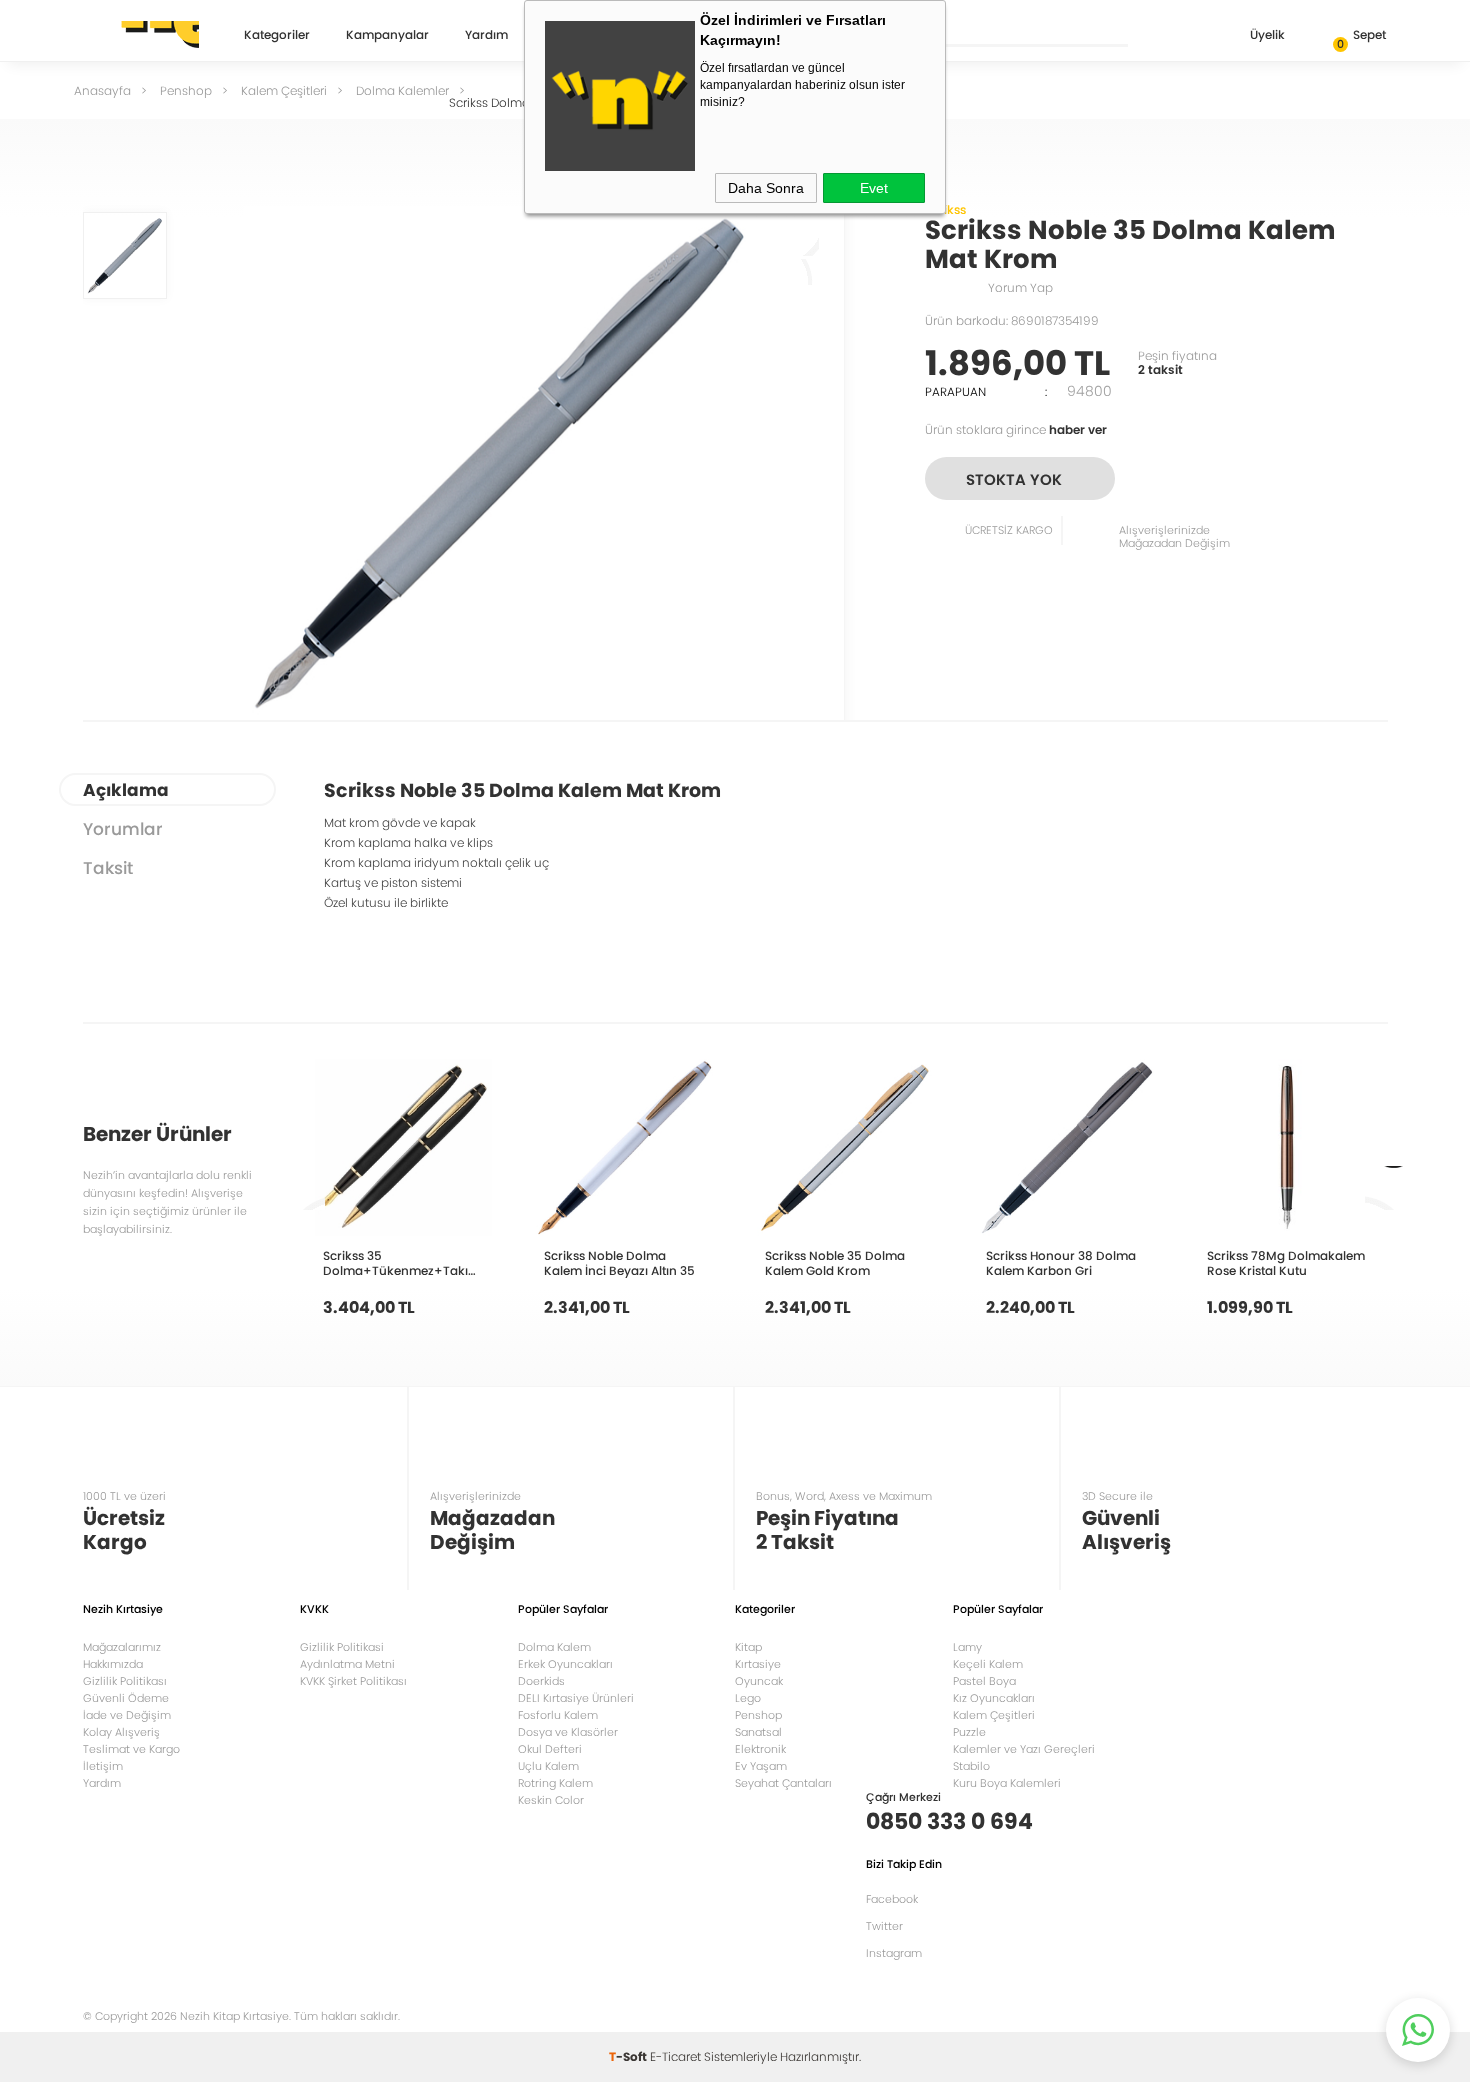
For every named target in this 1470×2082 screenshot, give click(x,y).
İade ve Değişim (127, 1715)
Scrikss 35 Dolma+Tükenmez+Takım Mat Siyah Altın (401, 1263)
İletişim (103, 1766)
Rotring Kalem (555, 1783)
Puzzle (969, 1732)
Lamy (967, 1647)
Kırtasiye (758, 1664)
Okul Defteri (550, 1749)
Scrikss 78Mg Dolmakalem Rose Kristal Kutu (1286, 1263)
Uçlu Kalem (548, 1766)
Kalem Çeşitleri (994, 1715)
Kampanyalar (387, 36)
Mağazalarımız (122, 1647)
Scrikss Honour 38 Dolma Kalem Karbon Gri (1061, 1263)
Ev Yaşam (761, 1766)
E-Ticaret (675, 2056)
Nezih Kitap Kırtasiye (141, 35)
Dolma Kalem (554, 1647)
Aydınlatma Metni (347, 1664)
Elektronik (760, 1749)
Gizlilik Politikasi (342, 1647)
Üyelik (1267, 34)
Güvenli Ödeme (126, 1698)
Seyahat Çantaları (783, 1783)
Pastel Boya (984, 1681)
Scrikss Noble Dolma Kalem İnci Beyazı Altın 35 (619, 1263)
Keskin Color (551, 1800)
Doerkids (541, 1681)
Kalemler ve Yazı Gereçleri (1024, 1749)
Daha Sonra (766, 188)
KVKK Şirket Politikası (353, 1681)
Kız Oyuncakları (994, 1698)
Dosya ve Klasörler (568, 1732)
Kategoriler (277, 36)
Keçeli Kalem (988, 1664)
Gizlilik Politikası (125, 1681)
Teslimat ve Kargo (131, 1749)
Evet (874, 188)
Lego (748, 1698)
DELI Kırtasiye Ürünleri (576, 1698)
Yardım (486, 36)
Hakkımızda (113, 1664)
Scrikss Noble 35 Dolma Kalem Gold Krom (835, 1263)
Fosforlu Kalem (558, 1715)
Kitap (748, 1647)
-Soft (629, 2056)
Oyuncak (759, 1681)
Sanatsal (758, 1732)
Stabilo (971, 1766)
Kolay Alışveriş (121, 1732)
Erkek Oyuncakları (565, 1664)
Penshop (758, 1715)
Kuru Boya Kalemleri (1007, 1783)
